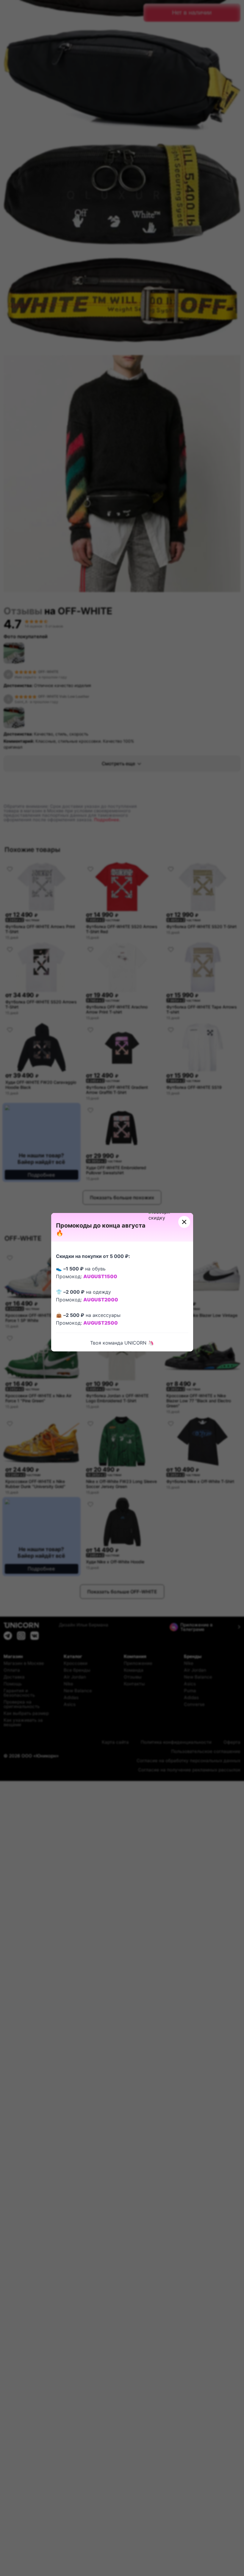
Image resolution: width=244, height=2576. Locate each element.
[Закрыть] (184, 1222)
